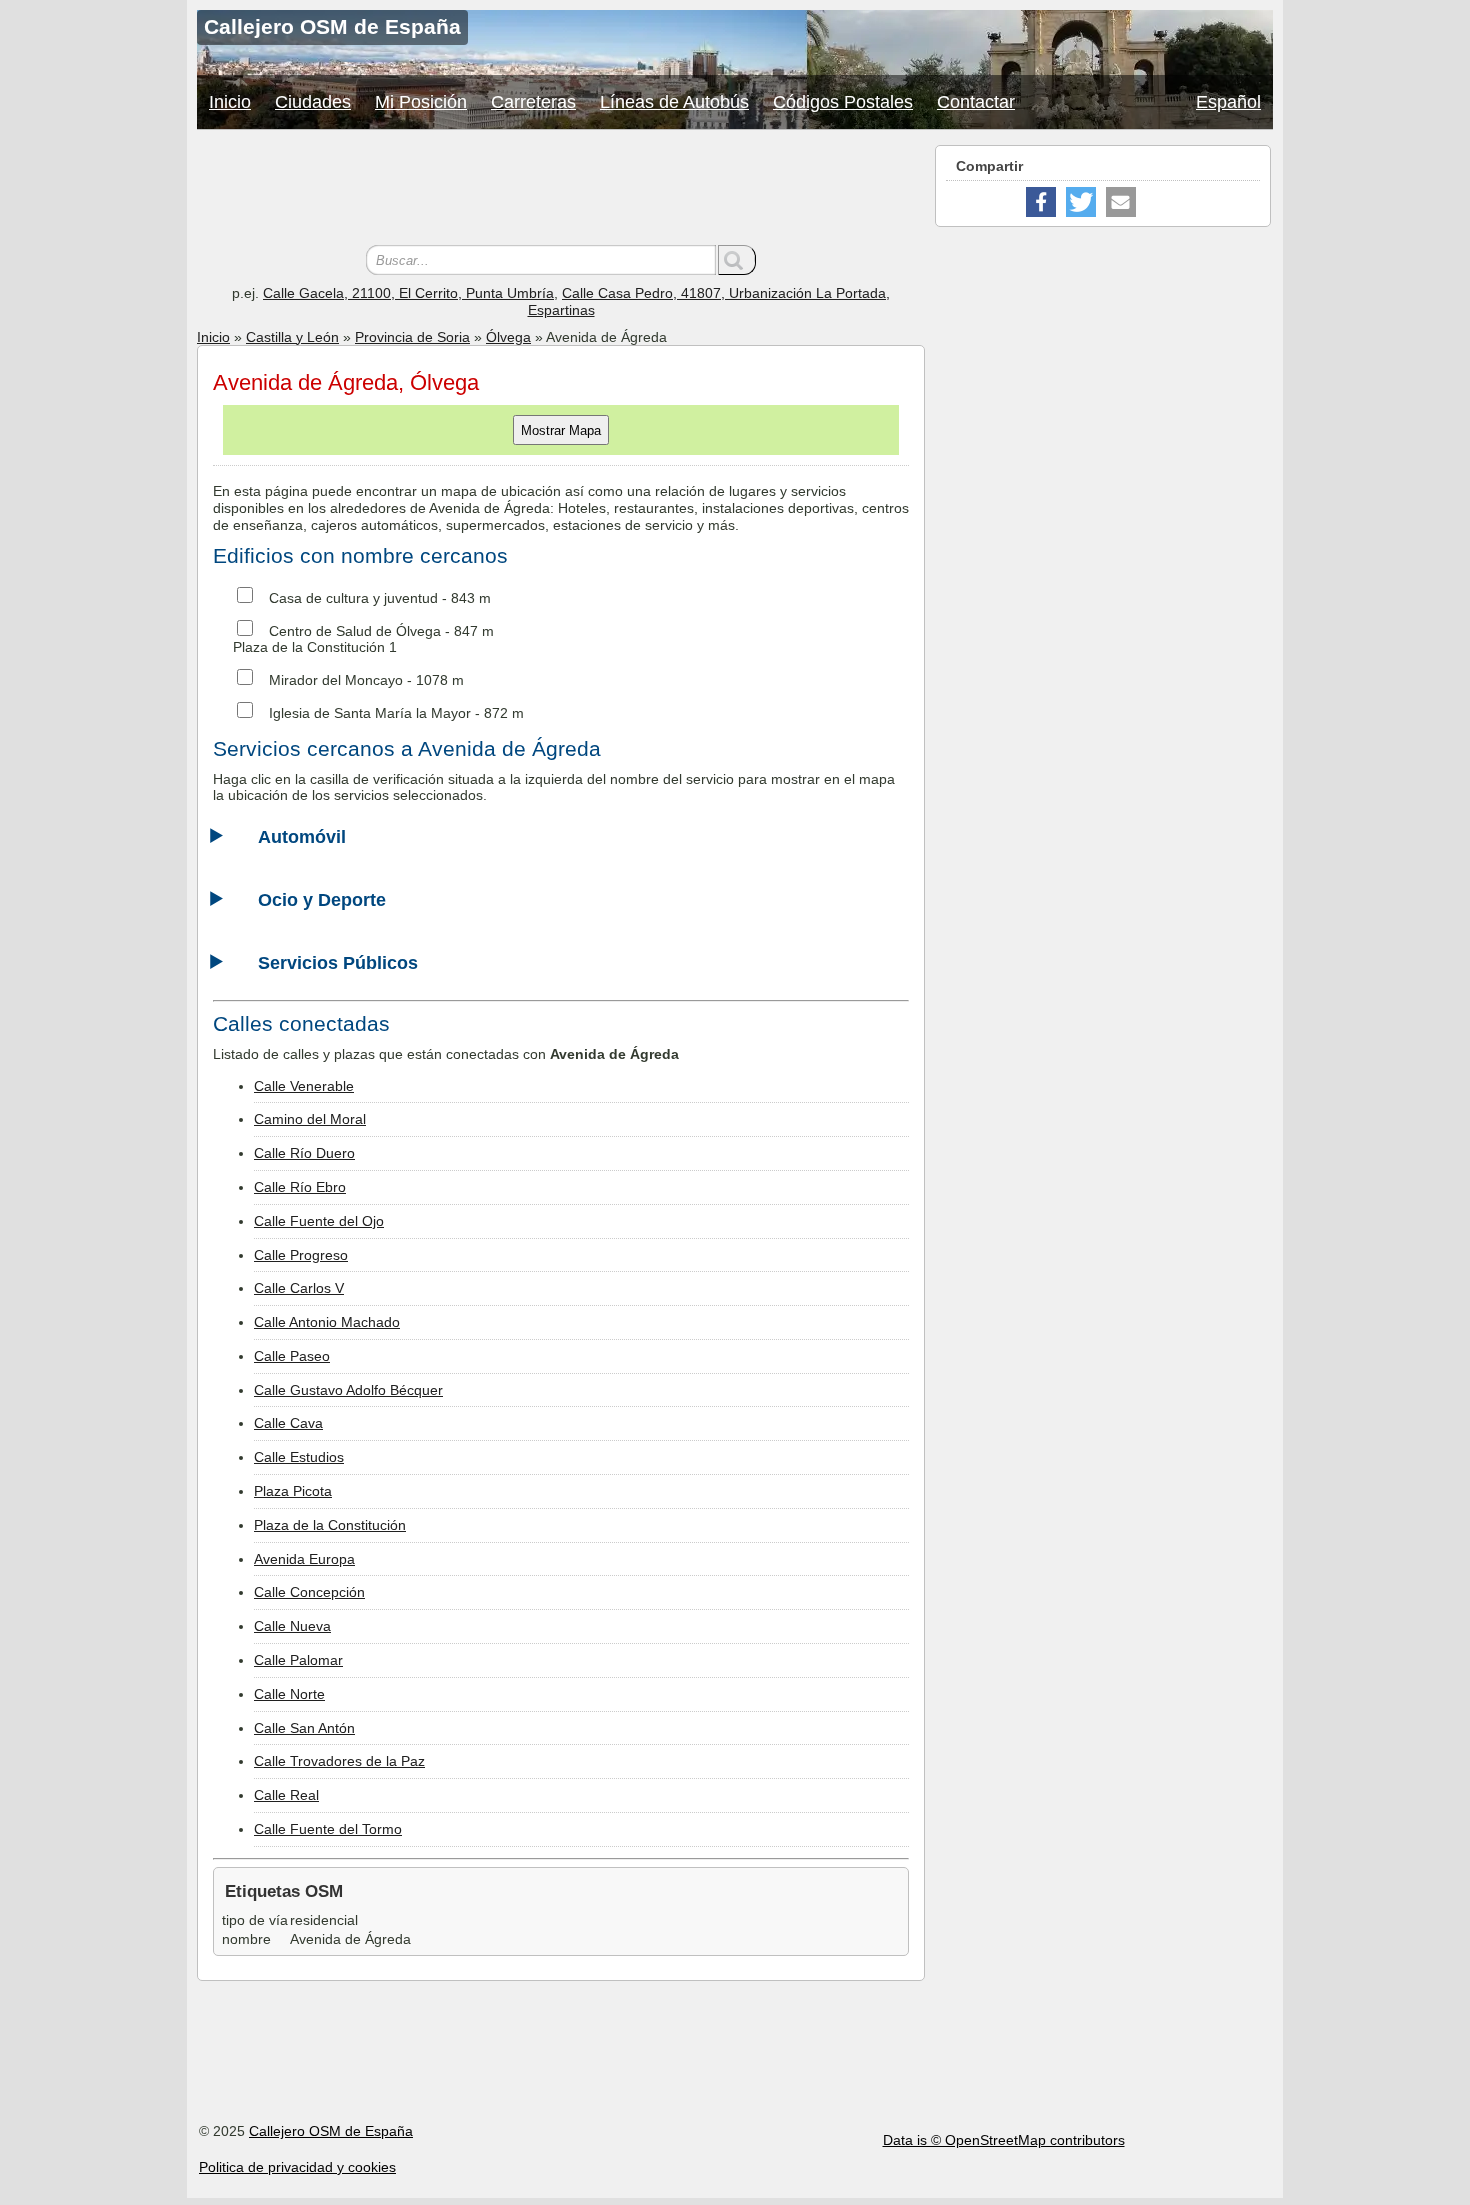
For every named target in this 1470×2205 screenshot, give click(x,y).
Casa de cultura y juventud (353, 598)
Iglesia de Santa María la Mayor (370, 713)
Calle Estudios (299, 1457)
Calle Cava (288, 1423)
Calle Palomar (298, 1660)
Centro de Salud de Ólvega (355, 631)
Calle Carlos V (299, 1288)
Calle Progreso (301, 1255)
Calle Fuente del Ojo (319, 1221)
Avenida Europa (304, 1559)
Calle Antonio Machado (327, 1322)
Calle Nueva (292, 1626)
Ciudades (313, 102)
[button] (1041, 202)
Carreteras (533, 102)
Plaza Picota (293, 1491)
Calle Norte (289, 1694)
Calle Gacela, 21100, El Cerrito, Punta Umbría (408, 293)
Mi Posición (421, 102)
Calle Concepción (309, 1592)
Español (1228, 102)
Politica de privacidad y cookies (297, 2167)
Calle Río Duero (304, 1153)
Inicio (230, 102)
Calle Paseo (292, 1356)
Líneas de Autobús (674, 102)
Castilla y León (292, 337)
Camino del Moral (310, 1119)
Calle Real (286, 1795)
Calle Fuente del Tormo (328, 1829)
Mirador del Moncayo (336, 680)
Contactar (976, 102)
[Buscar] (737, 260)
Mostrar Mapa (561, 430)
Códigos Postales (843, 102)
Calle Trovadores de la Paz (339, 1761)
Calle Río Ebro (300, 1187)
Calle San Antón (304, 1728)
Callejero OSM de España (331, 2131)
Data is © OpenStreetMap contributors (1004, 2140)
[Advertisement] (561, 190)
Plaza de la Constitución (330, 1525)
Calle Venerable (304, 1086)
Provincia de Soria (412, 337)
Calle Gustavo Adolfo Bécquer (348, 1390)
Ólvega (508, 337)
